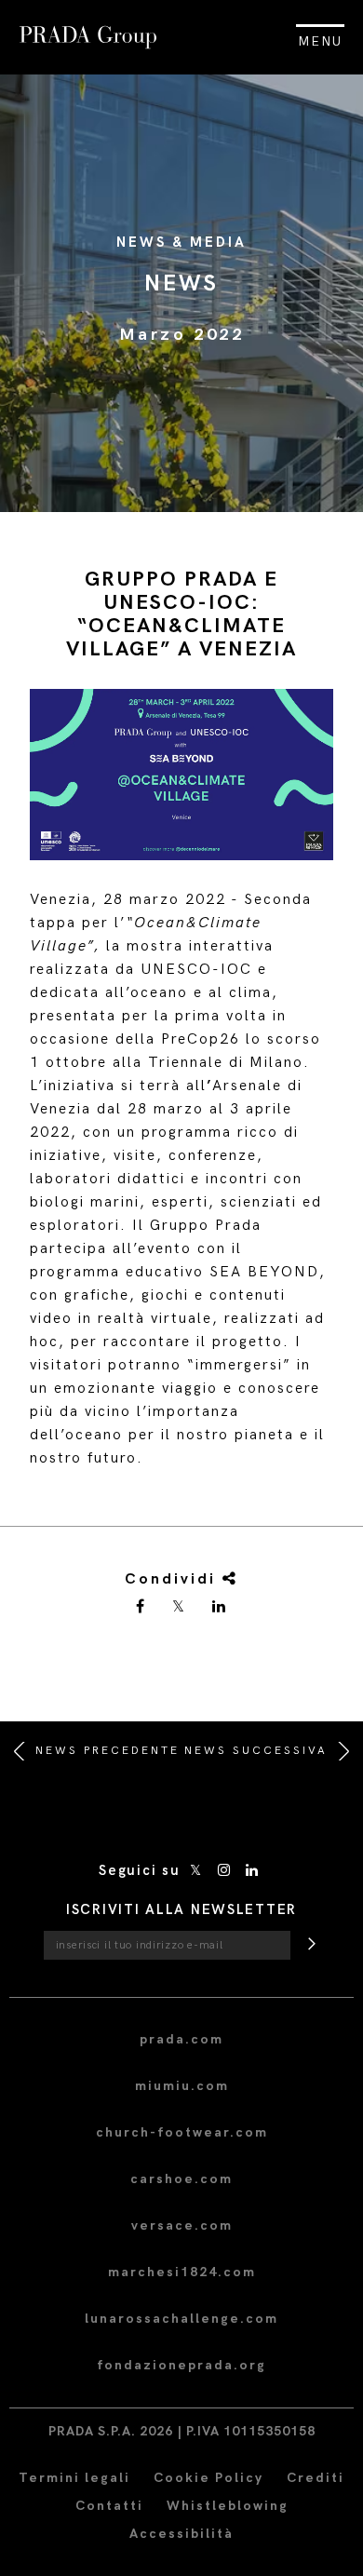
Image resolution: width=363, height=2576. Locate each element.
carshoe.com (181, 2179)
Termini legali (74, 2478)
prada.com (181, 2039)
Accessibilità (181, 2534)
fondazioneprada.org (181, 2365)
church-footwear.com (182, 2132)
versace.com (182, 2225)
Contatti (109, 2506)
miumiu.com (182, 2086)
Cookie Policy (208, 2478)
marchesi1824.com (182, 2272)
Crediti (316, 2478)
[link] (141, 1608)
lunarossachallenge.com (181, 2319)
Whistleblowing (228, 2506)
